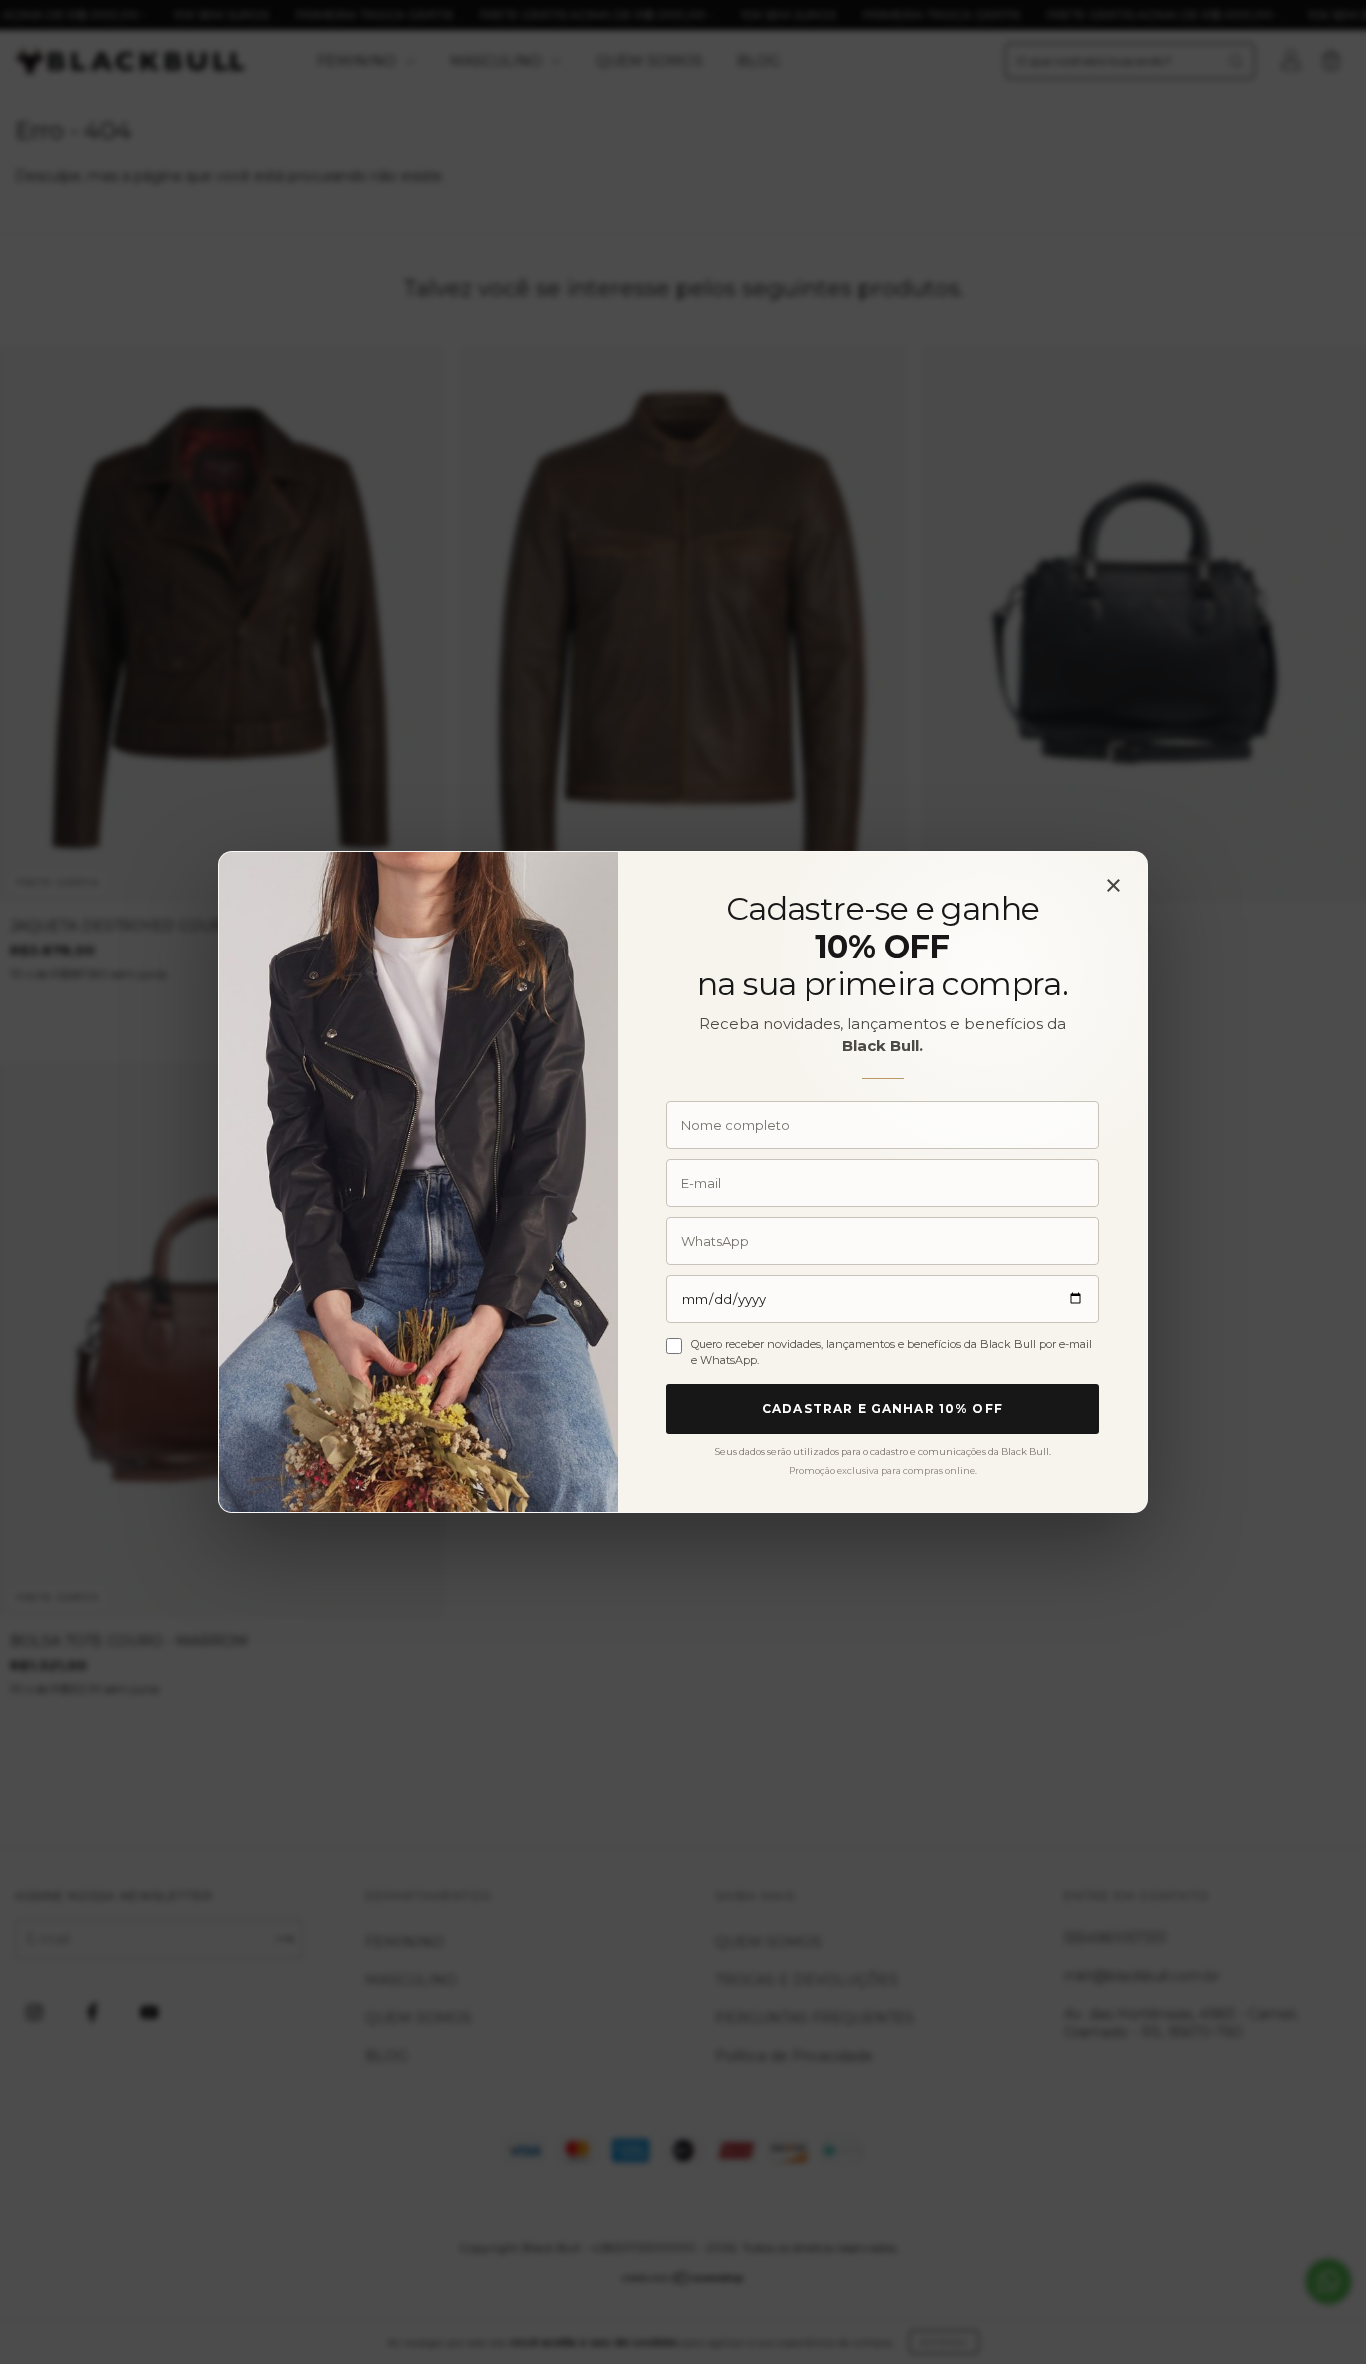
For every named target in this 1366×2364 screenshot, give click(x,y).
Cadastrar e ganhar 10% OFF (882, 1408)
